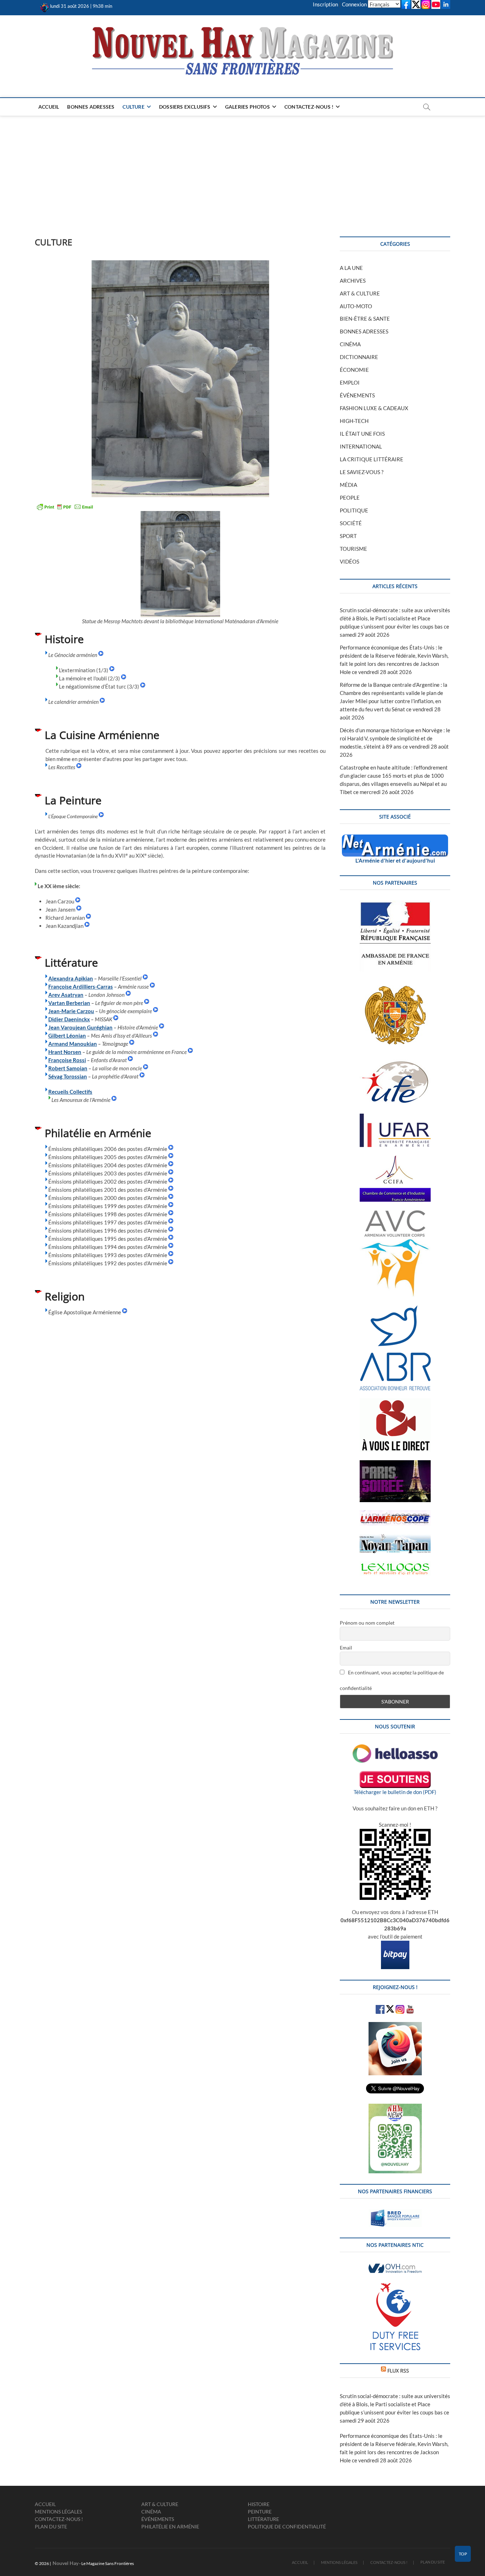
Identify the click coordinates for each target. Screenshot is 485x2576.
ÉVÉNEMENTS (357, 395)
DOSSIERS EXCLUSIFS (185, 107)
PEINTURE (260, 2512)
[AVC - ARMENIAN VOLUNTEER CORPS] (395, 1214)
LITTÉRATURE (263, 2519)
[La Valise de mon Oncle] (146, 1068)
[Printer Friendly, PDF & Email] (65, 507)
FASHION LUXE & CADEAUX (374, 408)
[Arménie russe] (152, 987)
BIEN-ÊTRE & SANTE (365, 319)
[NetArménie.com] (395, 838)
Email (346, 1648)
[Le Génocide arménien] (101, 655)
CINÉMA (350, 344)
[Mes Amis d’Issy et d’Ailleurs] (156, 1036)
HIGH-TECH (354, 421)
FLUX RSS (398, 2371)
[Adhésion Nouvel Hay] (395, 1748)
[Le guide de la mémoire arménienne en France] (190, 1052)
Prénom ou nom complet (367, 1623)
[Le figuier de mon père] (147, 1003)
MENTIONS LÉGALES (58, 2512)
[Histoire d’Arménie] (162, 1027)
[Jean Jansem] (79, 909)
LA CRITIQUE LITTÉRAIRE (372, 459)
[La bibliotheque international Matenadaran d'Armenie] (180, 564)
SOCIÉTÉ (351, 523)
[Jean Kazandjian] (87, 926)
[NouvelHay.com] (45, 6)
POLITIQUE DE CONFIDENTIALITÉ (287, 2526)
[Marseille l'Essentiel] (145, 978)
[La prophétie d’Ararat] (142, 1076)
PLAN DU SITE (51, 2526)
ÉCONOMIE (354, 370)
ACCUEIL (49, 107)
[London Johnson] (128, 995)
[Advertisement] (243, 169)
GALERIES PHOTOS (247, 107)
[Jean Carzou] (78, 901)
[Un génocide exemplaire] (156, 1011)
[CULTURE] (180, 379)
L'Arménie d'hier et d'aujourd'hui (395, 860)
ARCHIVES (353, 281)
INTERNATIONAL (361, 446)
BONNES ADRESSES (91, 107)
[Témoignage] (132, 1044)
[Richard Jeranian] (88, 918)
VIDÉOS (350, 561)
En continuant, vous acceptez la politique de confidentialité (392, 1680)
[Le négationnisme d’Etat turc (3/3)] (143, 686)
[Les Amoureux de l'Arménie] (114, 1100)
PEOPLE (350, 498)
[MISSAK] (116, 1019)
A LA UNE (351, 268)
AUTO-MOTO (356, 306)
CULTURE (133, 107)
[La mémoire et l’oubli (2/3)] (124, 678)
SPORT (348, 536)
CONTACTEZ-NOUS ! (309, 107)
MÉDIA (348, 485)
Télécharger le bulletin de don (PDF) (395, 1792)
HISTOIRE (259, 2504)
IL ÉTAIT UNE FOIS (362, 434)
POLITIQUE (354, 510)
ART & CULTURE (360, 293)
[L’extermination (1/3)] (112, 670)
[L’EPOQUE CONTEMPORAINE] (46, 816)
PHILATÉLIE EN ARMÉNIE (170, 2526)
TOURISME (353, 549)
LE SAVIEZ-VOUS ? (362, 472)
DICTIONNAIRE (359, 357)
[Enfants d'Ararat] (130, 1060)
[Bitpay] (395, 1945)
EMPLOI (350, 382)
